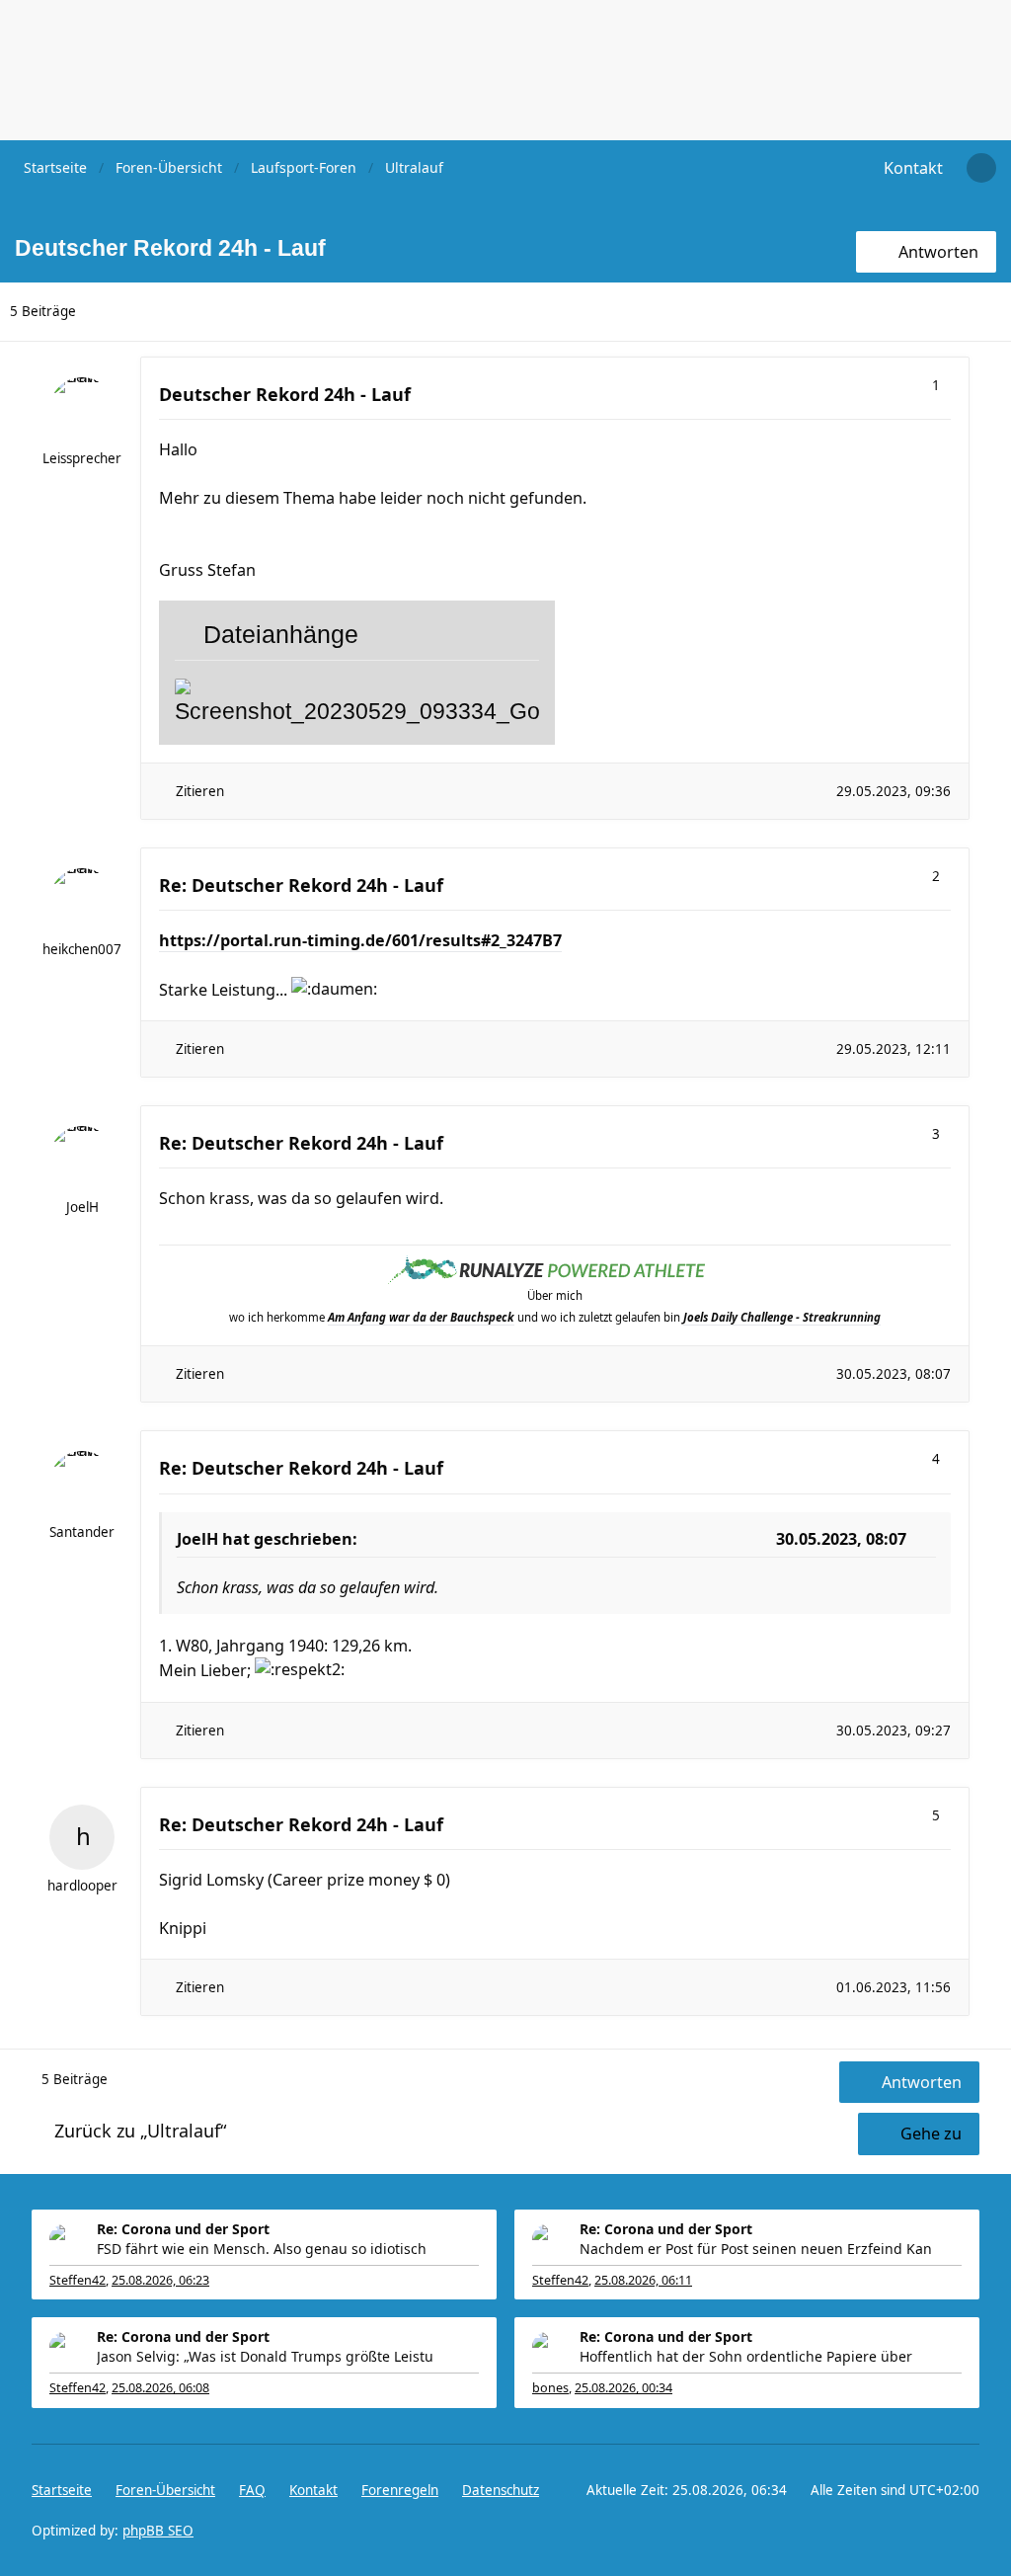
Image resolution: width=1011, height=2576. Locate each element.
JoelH (82, 1207)
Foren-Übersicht (165, 2490)
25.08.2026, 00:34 (623, 2388)
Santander (82, 1532)
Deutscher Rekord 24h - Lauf (285, 394)
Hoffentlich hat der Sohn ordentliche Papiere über (746, 2356)
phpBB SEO (158, 2531)
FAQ (252, 2490)
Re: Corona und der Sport (183, 2229)
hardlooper (82, 1886)
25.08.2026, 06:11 (643, 2280)
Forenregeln (400, 2490)
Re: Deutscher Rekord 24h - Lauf (301, 885)
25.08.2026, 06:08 (160, 2388)
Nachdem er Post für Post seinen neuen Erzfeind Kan (756, 2249)
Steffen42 (78, 2280)
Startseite (62, 2490)
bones (550, 2388)
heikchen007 (82, 949)
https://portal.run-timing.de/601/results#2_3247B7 (360, 940)
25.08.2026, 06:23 (160, 2280)
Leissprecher (82, 458)
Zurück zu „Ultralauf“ (140, 2131)
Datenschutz (501, 2490)
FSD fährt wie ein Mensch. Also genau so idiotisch (262, 2249)
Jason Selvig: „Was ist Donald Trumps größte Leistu (265, 2356)
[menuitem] (913, 168)
